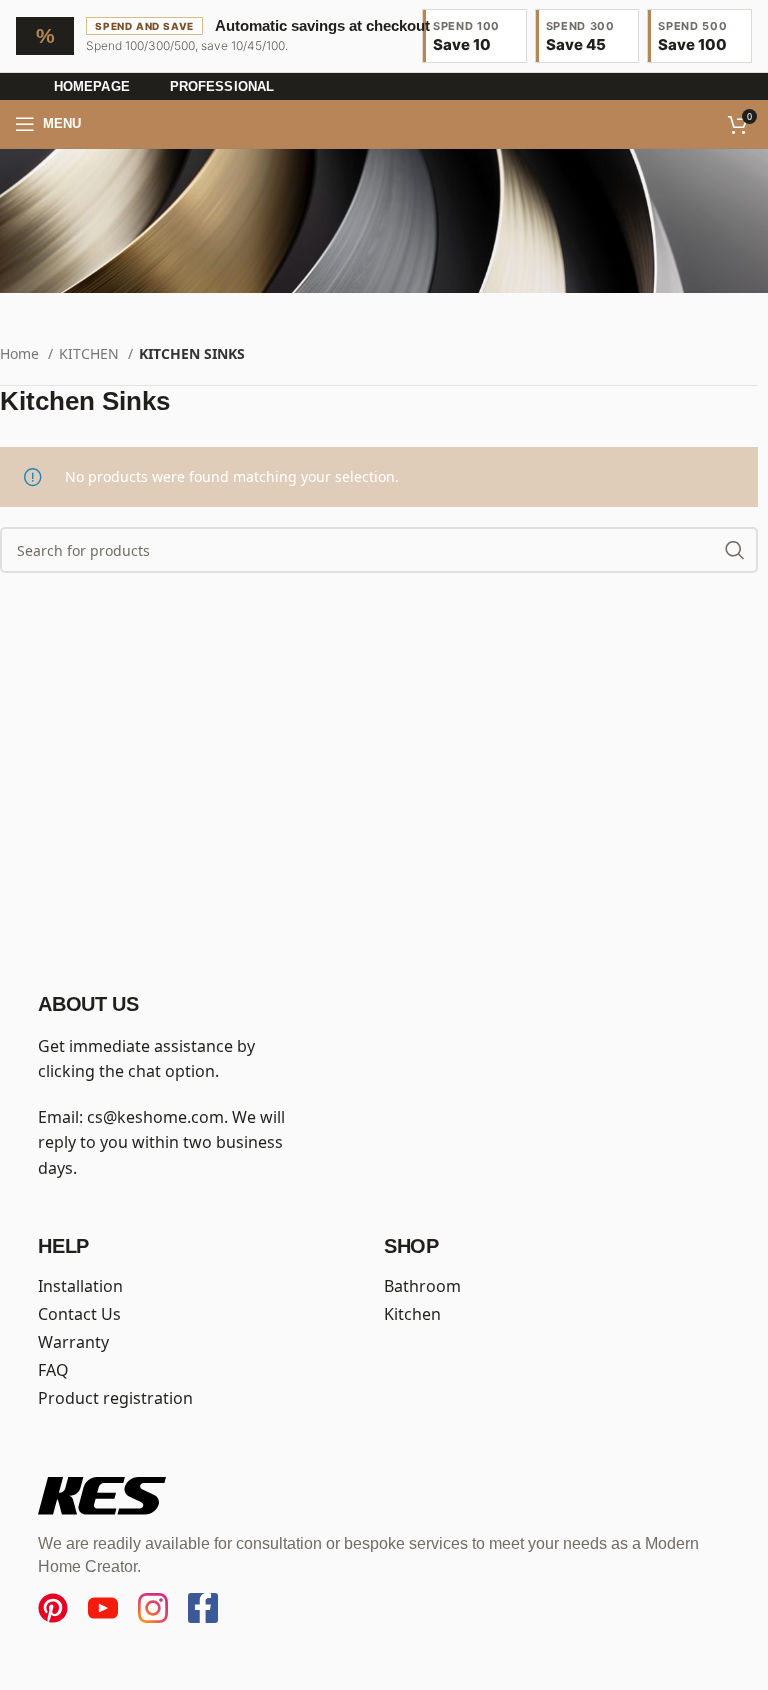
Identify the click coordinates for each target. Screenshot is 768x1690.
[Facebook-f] (203, 1608)
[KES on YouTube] (103, 1608)
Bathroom (422, 1286)
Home (21, 353)
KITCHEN (91, 353)
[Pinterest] (53, 1608)
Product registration (115, 1398)
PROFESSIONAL (222, 86)
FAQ (53, 1370)
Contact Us (79, 1314)
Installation (80, 1286)
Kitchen (412, 1314)
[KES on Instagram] (153, 1608)
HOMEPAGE (92, 86)
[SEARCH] (735, 550)
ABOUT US (88, 1004)
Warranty (73, 1342)
